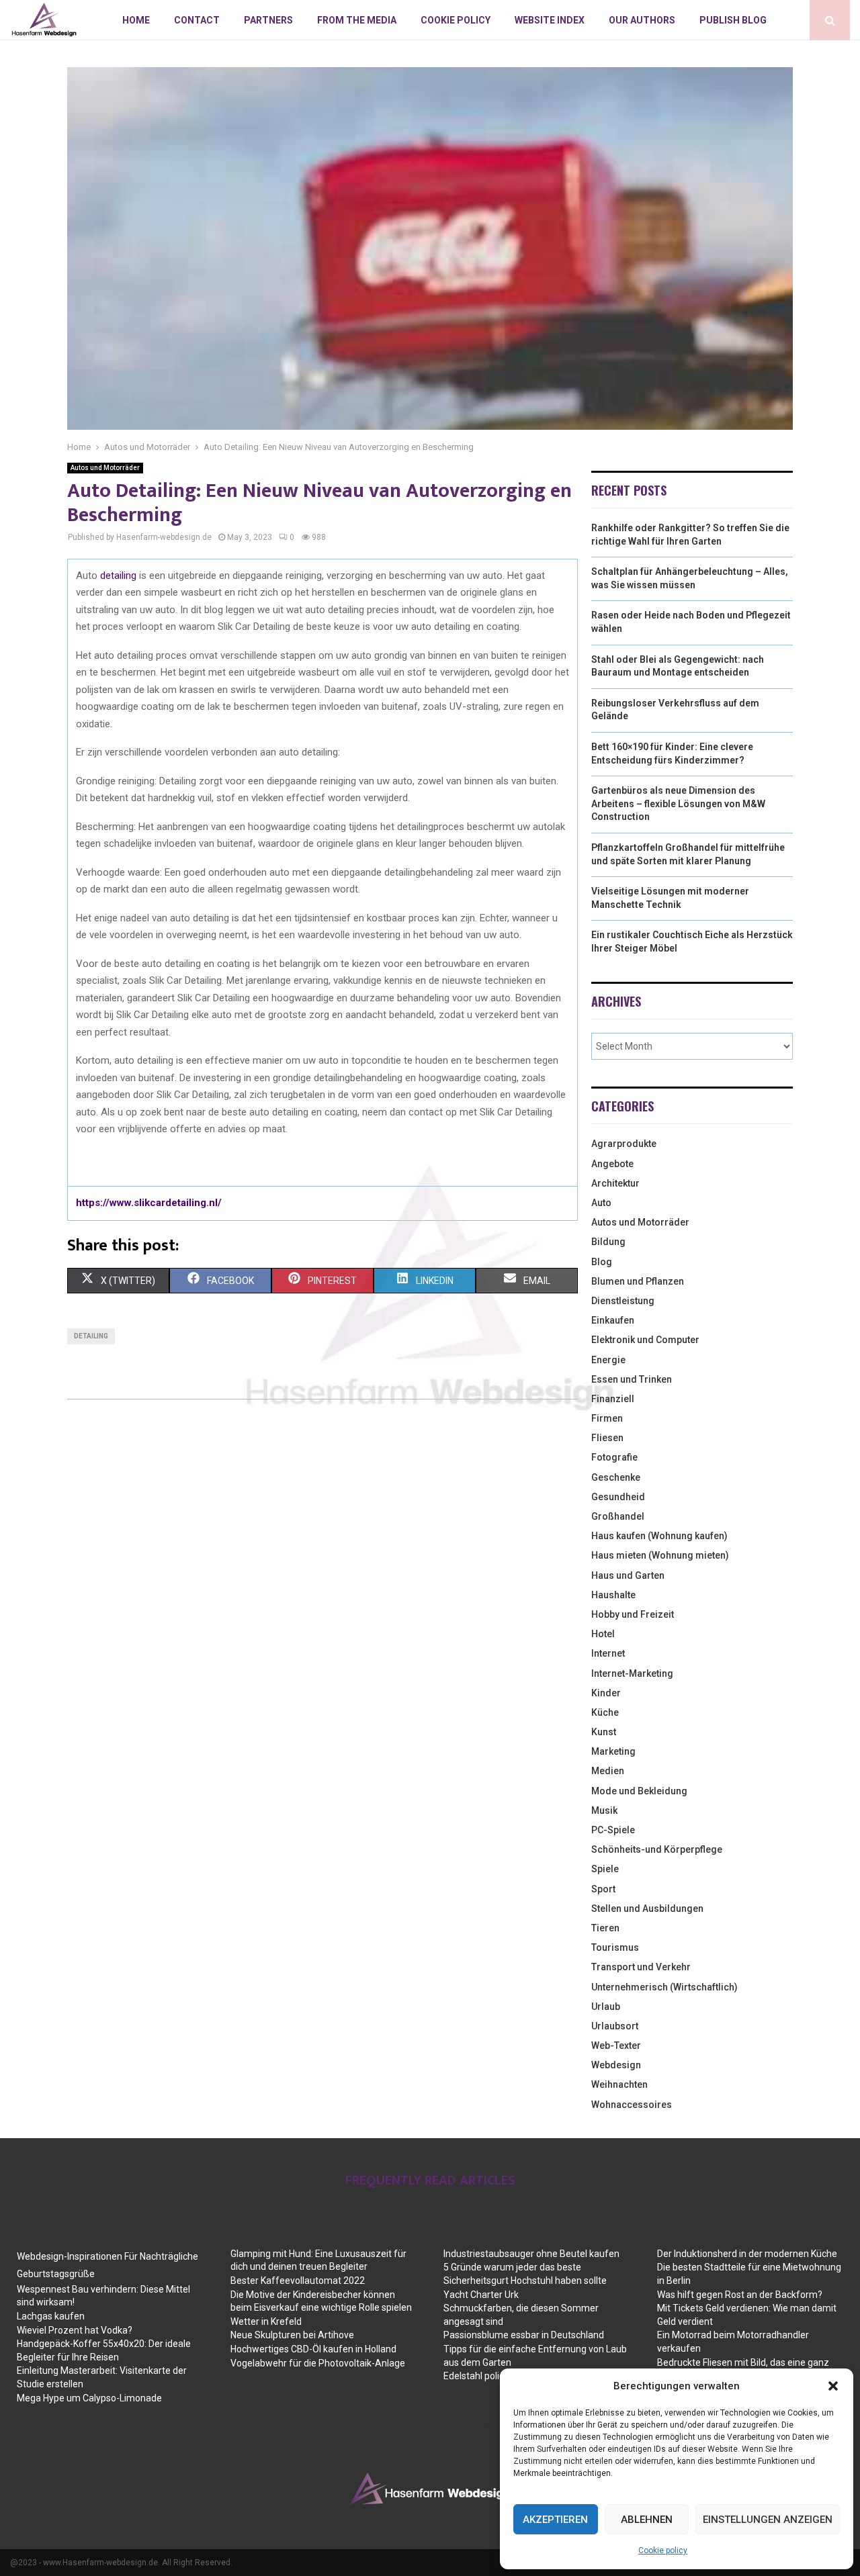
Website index (550, 20)
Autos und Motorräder (105, 468)
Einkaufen (613, 1320)
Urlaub (606, 2007)
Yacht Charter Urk (481, 2295)
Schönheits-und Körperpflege (657, 1849)
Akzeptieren (555, 2520)
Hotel (603, 1634)
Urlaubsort (615, 2026)
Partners (268, 20)
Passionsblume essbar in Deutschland (524, 2335)
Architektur (615, 1183)
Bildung (608, 1242)
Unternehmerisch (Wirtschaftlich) (664, 1987)
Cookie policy (663, 2550)
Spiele (605, 1869)
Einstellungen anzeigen (768, 2520)
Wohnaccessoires (632, 2105)
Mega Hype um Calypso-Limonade (89, 2398)
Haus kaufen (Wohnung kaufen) (659, 1536)
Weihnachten (619, 2084)
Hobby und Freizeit (633, 1614)
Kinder (606, 1693)
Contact (197, 20)
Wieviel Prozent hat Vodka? (75, 2330)
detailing (120, 576)
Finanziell (613, 1399)
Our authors (642, 20)
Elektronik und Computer (645, 1340)
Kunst (604, 1732)
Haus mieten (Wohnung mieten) (660, 1555)
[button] (833, 2386)
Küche (605, 1712)
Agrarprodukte (624, 1144)
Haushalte (613, 1595)
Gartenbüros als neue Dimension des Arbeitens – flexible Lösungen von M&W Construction (678, 803)
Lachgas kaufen (51, 2316)
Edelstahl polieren (481, 2376)
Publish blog (733, 20)
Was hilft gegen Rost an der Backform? (740, 2295)
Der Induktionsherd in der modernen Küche (747, 2254)
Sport (603, 1889)
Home (136, 20)
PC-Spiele (613, 1830)
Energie (608, 1360)
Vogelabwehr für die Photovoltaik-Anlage (318, 2363)
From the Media (357, 20)
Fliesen (607, 1438)
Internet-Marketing (632, 1673)
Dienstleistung (623, 1301)
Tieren (605, 1928)
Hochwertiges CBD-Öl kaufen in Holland (313, 2349)
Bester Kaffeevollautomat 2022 (298, 2281)
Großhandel (618, 1516)
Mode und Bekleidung (639, 1791)
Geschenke (616, 1477)
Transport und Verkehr (641, 1967)
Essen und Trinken (632, 1379)
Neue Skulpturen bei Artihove (292, 2335)
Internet (608, 1653)
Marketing (613, 1751)
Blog (602, 1262)
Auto (601, 1203)
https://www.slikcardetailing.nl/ (149, 1203)
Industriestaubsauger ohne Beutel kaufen (531, 2254)
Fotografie (614, 1457)
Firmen (607, 1418)
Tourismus (615, 1947)
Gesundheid (618, 1497)
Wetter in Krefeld (266, 2321)
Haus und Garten (628, 1575)
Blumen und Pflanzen (638, 1281)
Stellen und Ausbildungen (647, 1908)
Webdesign (616, 2065)
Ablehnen (647, 2520)
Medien (608, 1771)
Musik (604, 1810)
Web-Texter (616, 2045)
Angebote (612, 1164)
